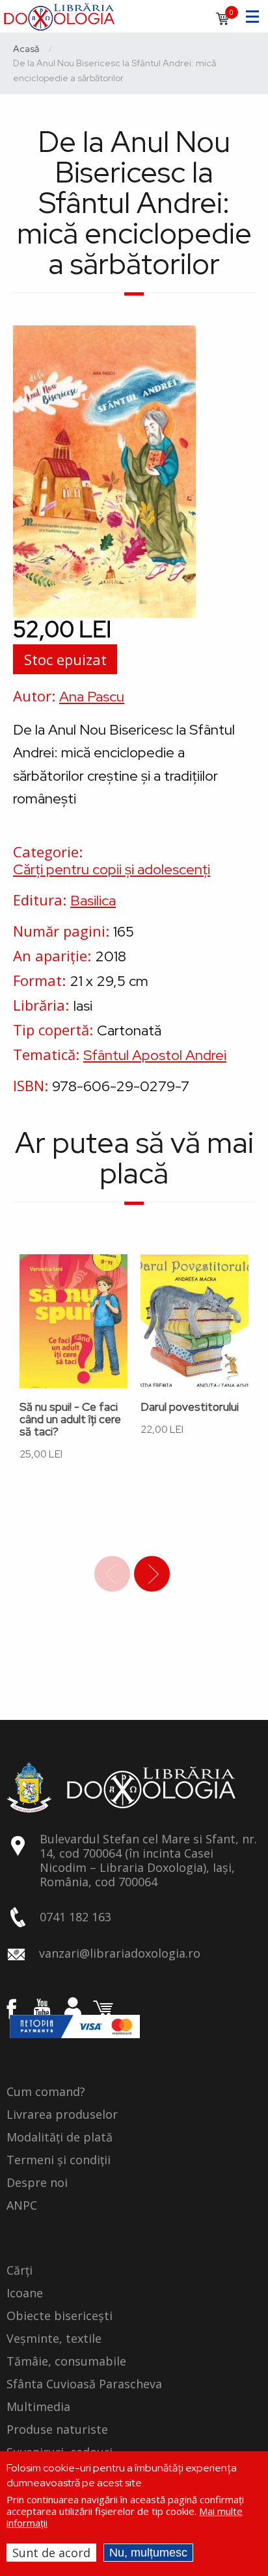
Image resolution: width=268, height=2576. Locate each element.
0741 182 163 (75, 1917)
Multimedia (38, 2407)
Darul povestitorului (190, 1407)
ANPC (22, 2206)
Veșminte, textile (54, 2339)
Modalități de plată (60, 2138)
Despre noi (37, 2183)
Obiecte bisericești (60, 2316)
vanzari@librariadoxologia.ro (120, 1953)
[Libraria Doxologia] (59, 15)
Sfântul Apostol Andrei (155, 1055)
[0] (222, 23)
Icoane (25, 2293)
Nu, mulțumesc (148, 2553)
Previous (112, 1574)
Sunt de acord (51, 2553)
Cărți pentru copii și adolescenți (112, 869)
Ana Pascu (92, 697)
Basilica (93, 901)
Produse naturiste (57, 2430)
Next (152, 1574)
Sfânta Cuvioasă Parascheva (84, 2384)
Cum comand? (46, 2092)
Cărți (20, 2271)
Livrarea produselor (62, 2115)
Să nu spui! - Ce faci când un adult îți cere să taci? (70, 1420)
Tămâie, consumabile (66, 2362)
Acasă (26, 49)
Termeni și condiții (59, 2160)
